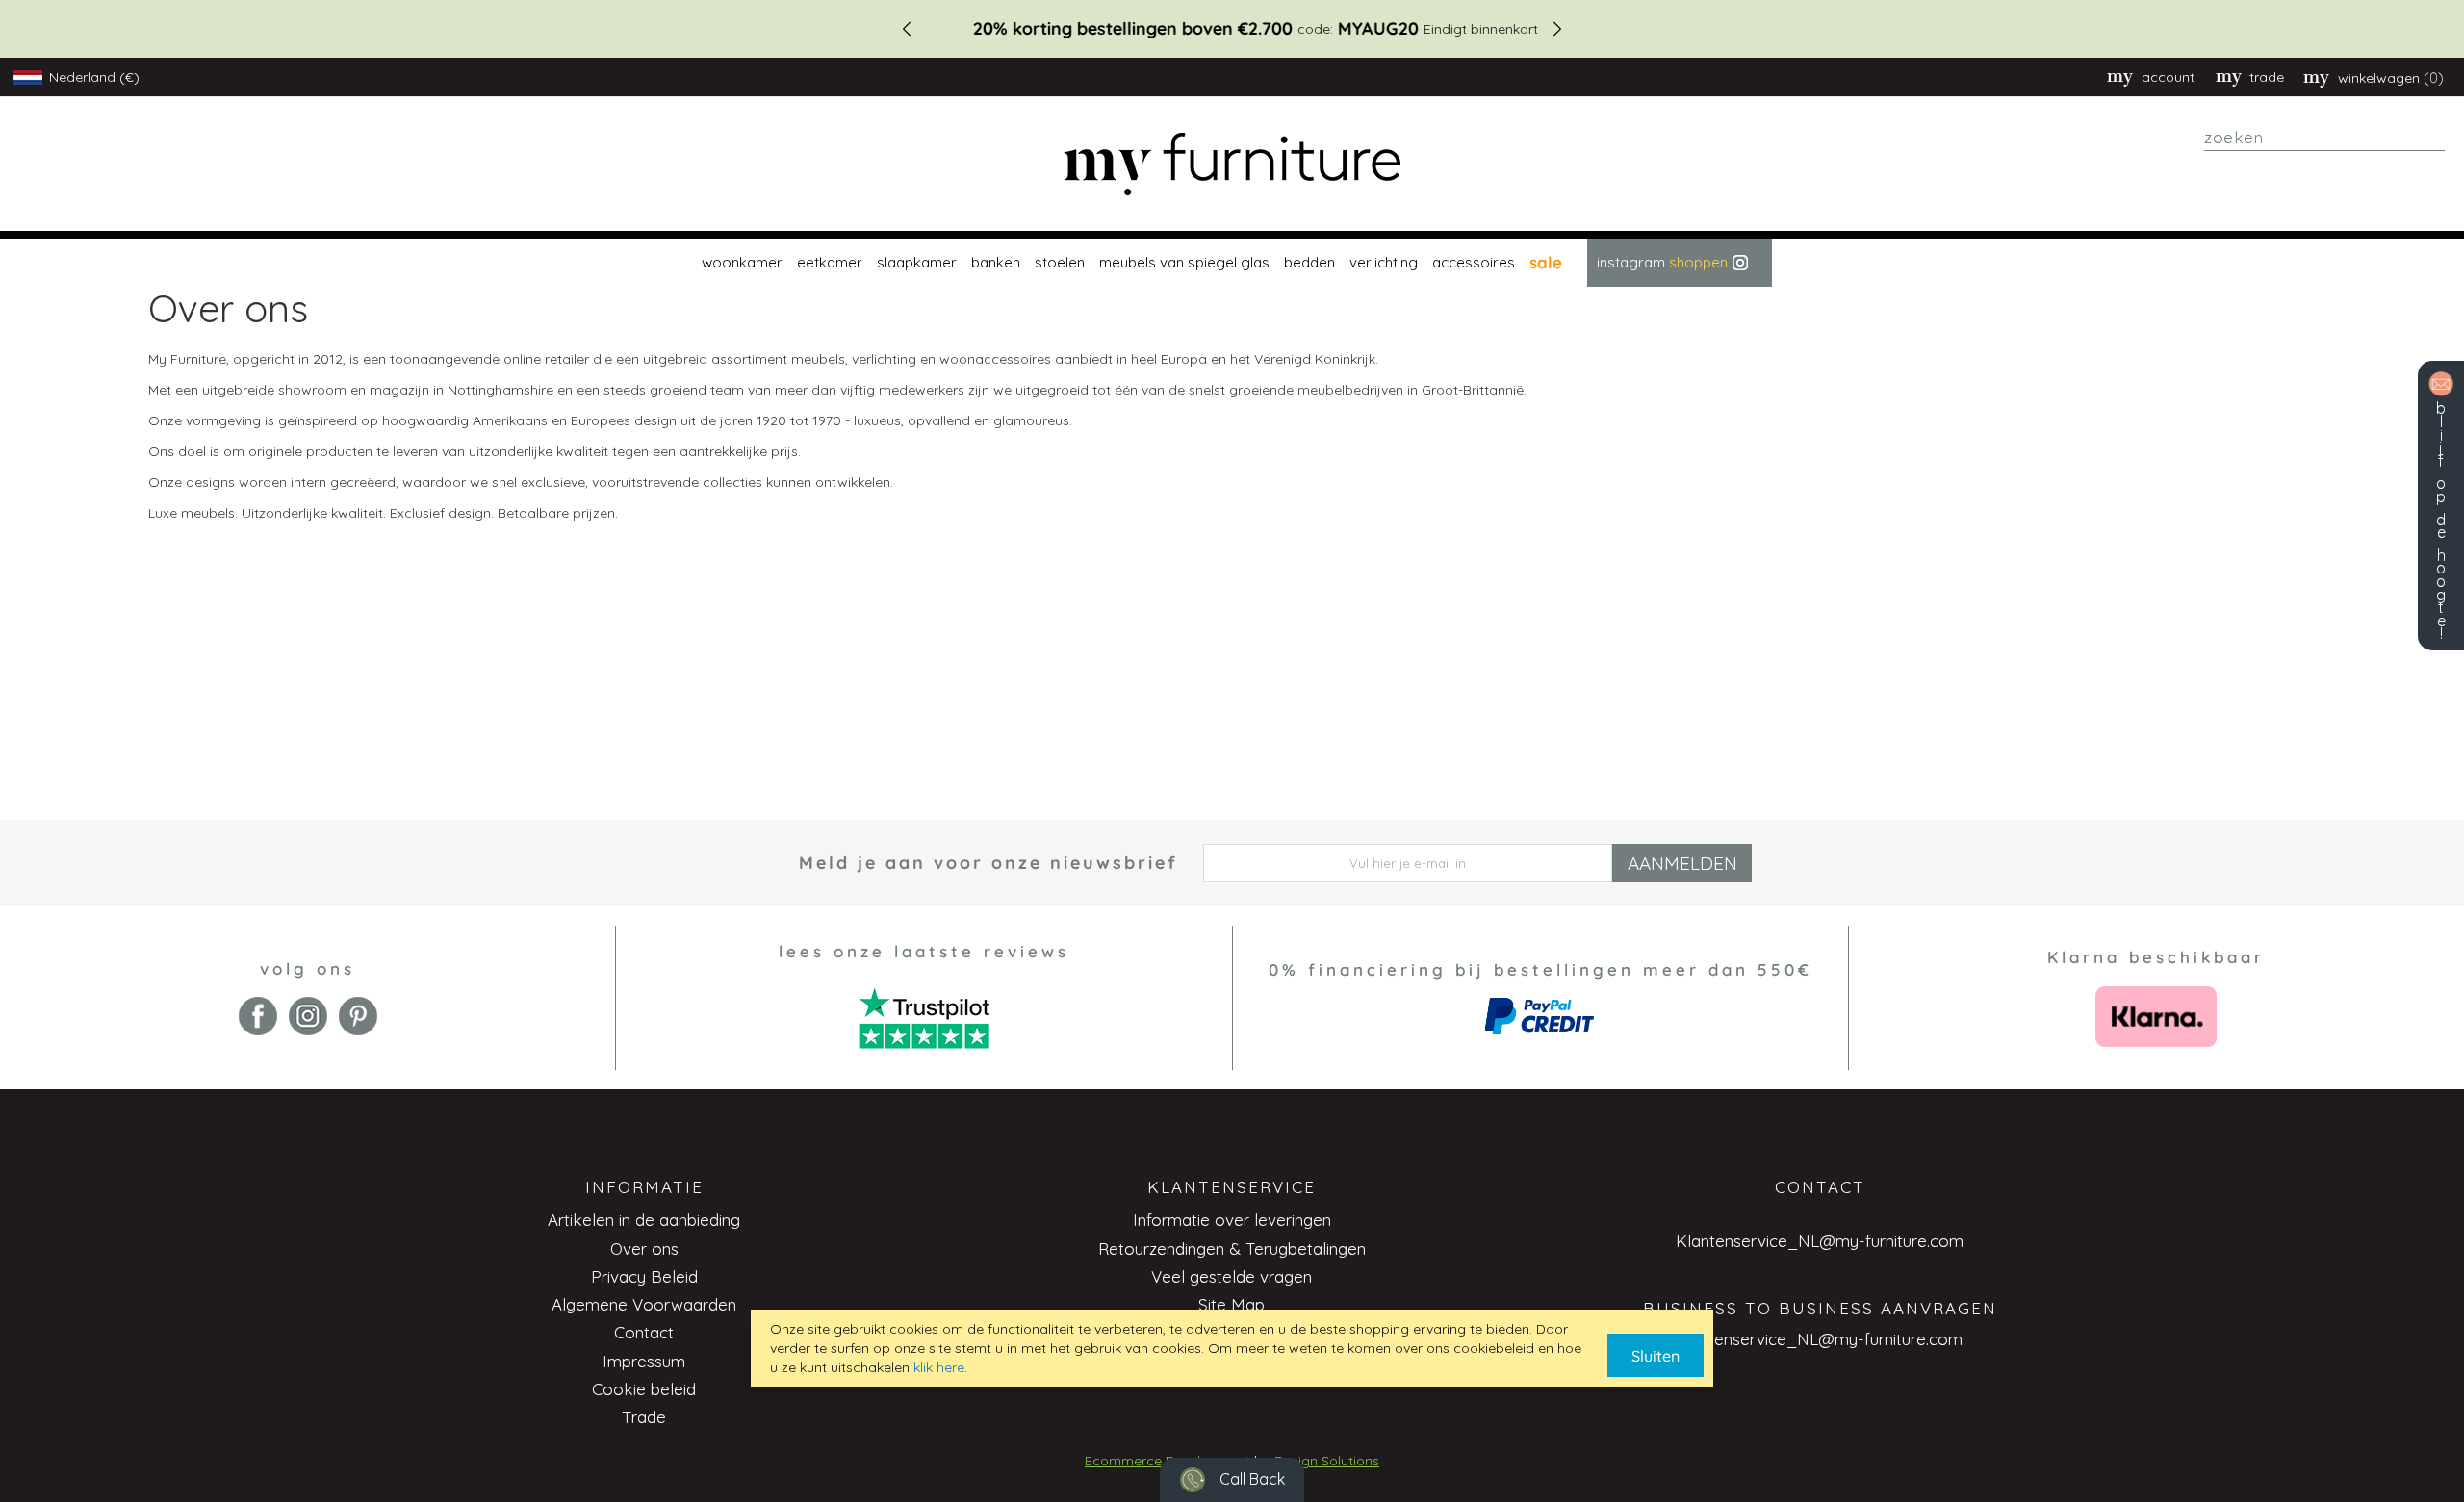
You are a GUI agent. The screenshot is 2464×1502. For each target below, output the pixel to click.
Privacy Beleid (644, 1276)
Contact (644, 1332)
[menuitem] (740, 263)
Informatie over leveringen (1232, 1220)
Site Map (1232, 1304)
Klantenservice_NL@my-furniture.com (1820, 1241)
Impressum (644, 1361)
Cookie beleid (644, 1389)
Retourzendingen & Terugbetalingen (1232, 1248)
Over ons (644, 1248)
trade (2267, 77)
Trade (644, 1417)
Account (2168, 77)
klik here (939, 1367)
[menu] (1232, 263)
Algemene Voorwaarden (644, 1304)
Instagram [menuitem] (1662, 262)
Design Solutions (1327, 1461)
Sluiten (1655, 1356)
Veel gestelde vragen (1232, 1276)
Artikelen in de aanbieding (644, 1220)
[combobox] (2324, 138)
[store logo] (1232, 164)
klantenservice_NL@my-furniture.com (1820, 1339)
